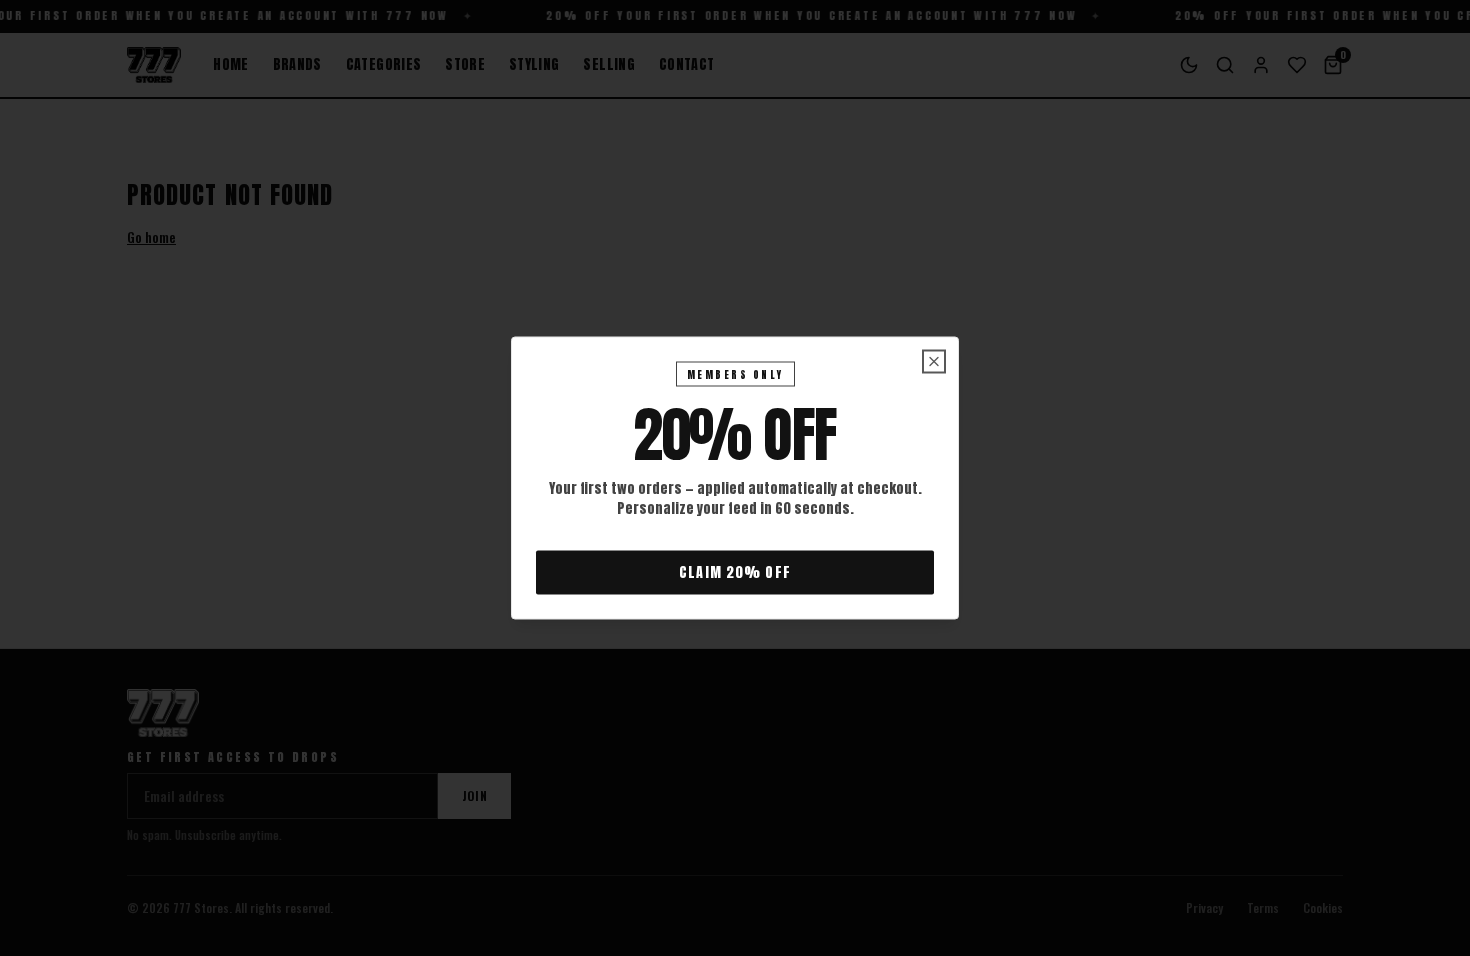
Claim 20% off (735, 572)
